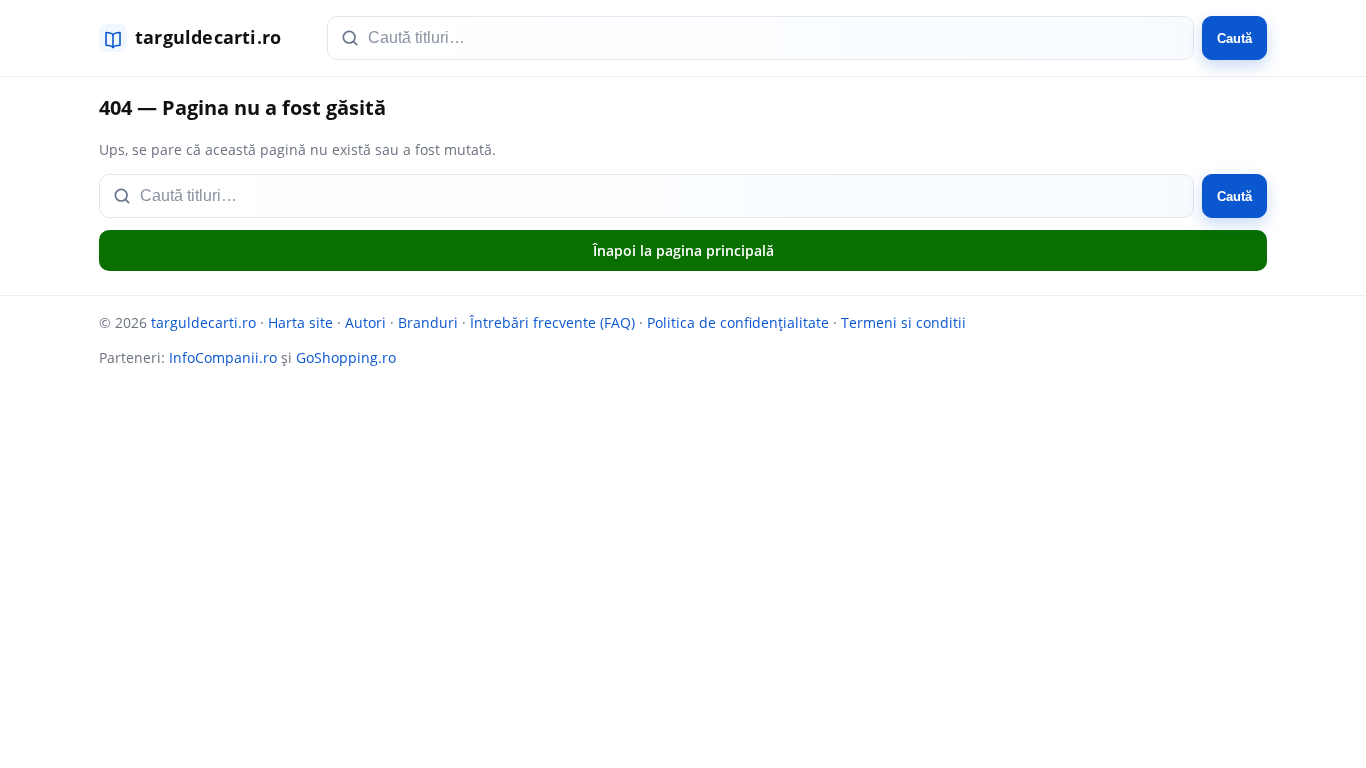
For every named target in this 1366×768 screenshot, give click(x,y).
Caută (1234, 38)
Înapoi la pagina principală (683, 250)
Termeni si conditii (903, 322)
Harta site (300, 322)
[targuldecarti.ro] (199, 38)
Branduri (428, 322)
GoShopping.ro (346, 357)
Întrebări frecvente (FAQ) (552, 322)
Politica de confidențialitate (738, 322)
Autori (365, 322)
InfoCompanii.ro (223, 357)
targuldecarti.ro (203, 322)
